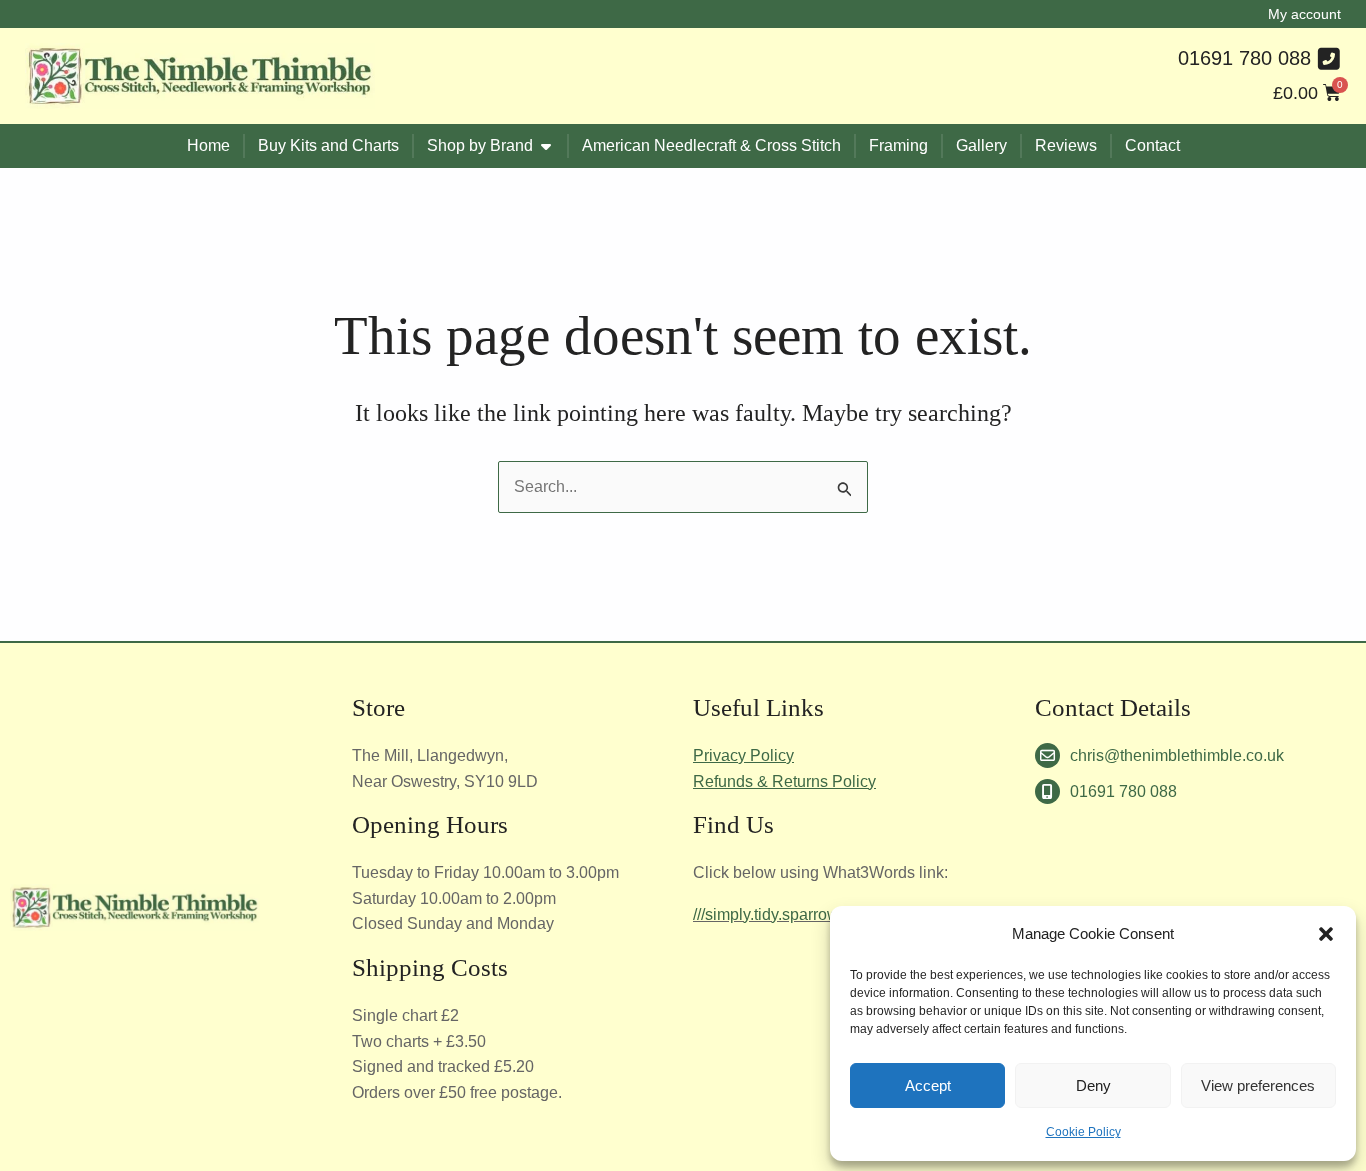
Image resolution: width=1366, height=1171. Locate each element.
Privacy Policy (743, 755)
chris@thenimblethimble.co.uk (1177, 755)
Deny (1093, 1085)
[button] (1326, 934)
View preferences (1258, 1085)
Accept (928, 1085)
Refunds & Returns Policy (784, 781)
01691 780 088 (1244, 58)
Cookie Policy (1083, 1132)
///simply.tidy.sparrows (770, 914)
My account (1304, 14)
